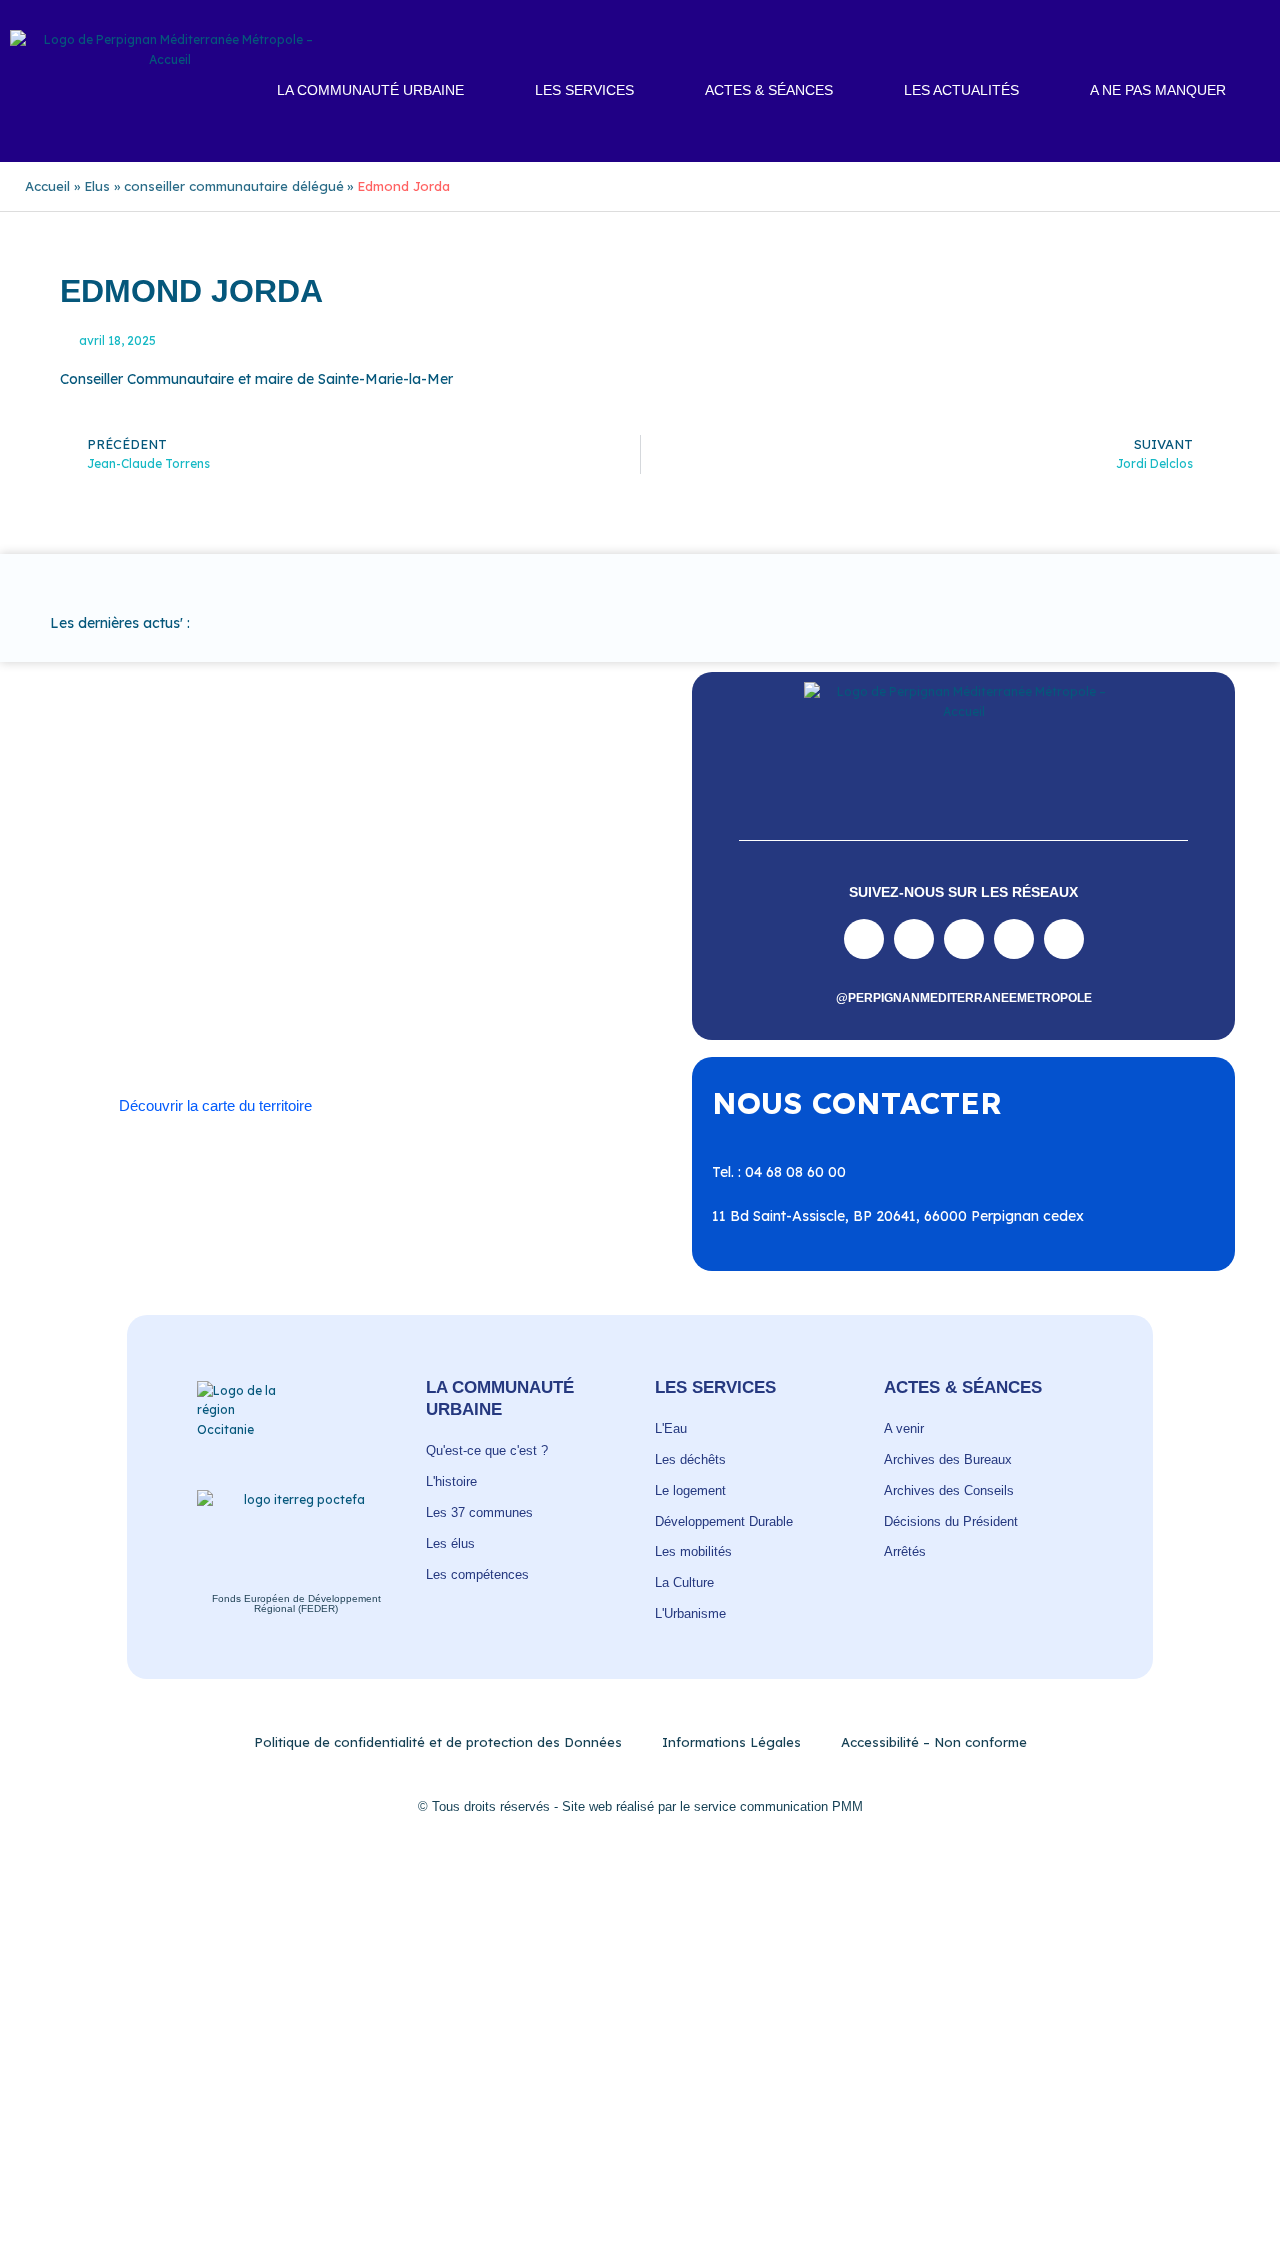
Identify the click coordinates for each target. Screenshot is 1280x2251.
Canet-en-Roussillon (437, 892)
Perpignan (129, 952)
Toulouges (282, 1011)
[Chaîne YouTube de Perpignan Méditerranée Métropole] (964, 939)
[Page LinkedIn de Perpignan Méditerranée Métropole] (1014, 939)
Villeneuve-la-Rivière (256, 1031)
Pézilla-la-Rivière (334, 952)
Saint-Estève (221, 972)
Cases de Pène (218, 912)
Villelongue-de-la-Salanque (423, 1011)
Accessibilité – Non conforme (934, 1742)
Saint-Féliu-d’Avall (338, 972)
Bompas (237, 892)
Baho (113, 892)
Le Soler (337, 932)
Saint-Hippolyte (466, 972)
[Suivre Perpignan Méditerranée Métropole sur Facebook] (864, 939)
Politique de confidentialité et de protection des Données (438, 1742)
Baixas (170, 892)
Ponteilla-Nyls (532, 952)
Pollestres (438, 952)
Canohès (124, 912)
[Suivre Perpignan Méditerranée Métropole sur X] (1064, 939)
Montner (465, 932)
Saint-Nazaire (318, 991)
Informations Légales (731, 1742)
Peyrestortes (221, 952)
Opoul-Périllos (555, 932)
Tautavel (124, 1011)
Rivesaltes (129, 972)
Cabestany (318, 892)
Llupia (400, 932)
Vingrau (366, 1031)
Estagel (171, 932)
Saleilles (551, 991)
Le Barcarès (253, 932)
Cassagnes (319, 912)
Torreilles (202, 1011)
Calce (538, 892)
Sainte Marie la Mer (444, 991)
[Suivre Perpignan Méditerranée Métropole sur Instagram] (914, 939)
